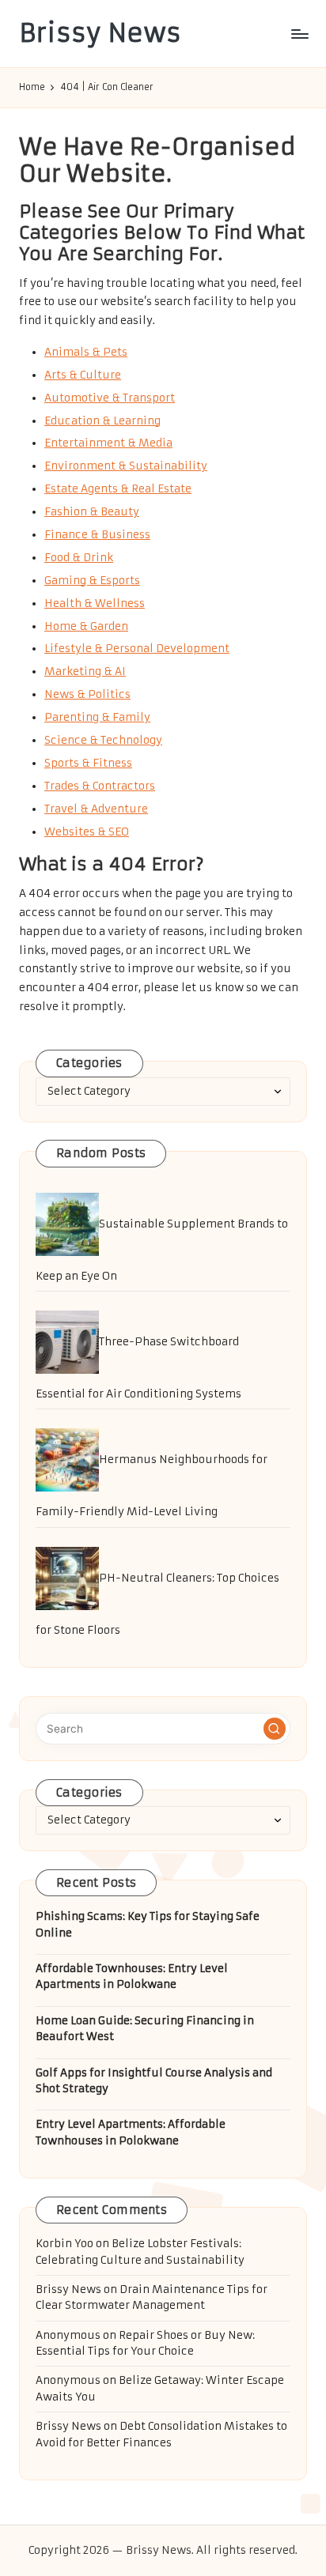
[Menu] (299, 34)
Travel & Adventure (96, 809)
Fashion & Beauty (92, 512)
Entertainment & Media (108, 443)
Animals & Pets (86, 352)
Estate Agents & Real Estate (118, 489)
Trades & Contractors (100, 786)
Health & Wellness (95, 603)
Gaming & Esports (92, 581)
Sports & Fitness (88, 763)
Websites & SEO (87, 832)
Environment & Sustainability (126, 466)
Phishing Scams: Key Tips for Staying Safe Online (148, 1924)
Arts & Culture (83, 375)
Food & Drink (79, 558)
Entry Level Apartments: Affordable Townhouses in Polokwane (131, 2132)
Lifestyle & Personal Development (137, 649)
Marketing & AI (85, 671)
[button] (275, 1729)
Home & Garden (86, 626)
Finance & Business (97, 535)
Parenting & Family (97, 717)
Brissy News (100, 34)
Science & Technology (103, 740)
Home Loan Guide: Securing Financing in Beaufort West (145, 2029)
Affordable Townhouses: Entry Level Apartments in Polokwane (132, 1976)
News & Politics (87, 694)
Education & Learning (102, 421)
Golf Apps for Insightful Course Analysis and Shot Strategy (154, 2081)
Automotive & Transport (110, 398)
